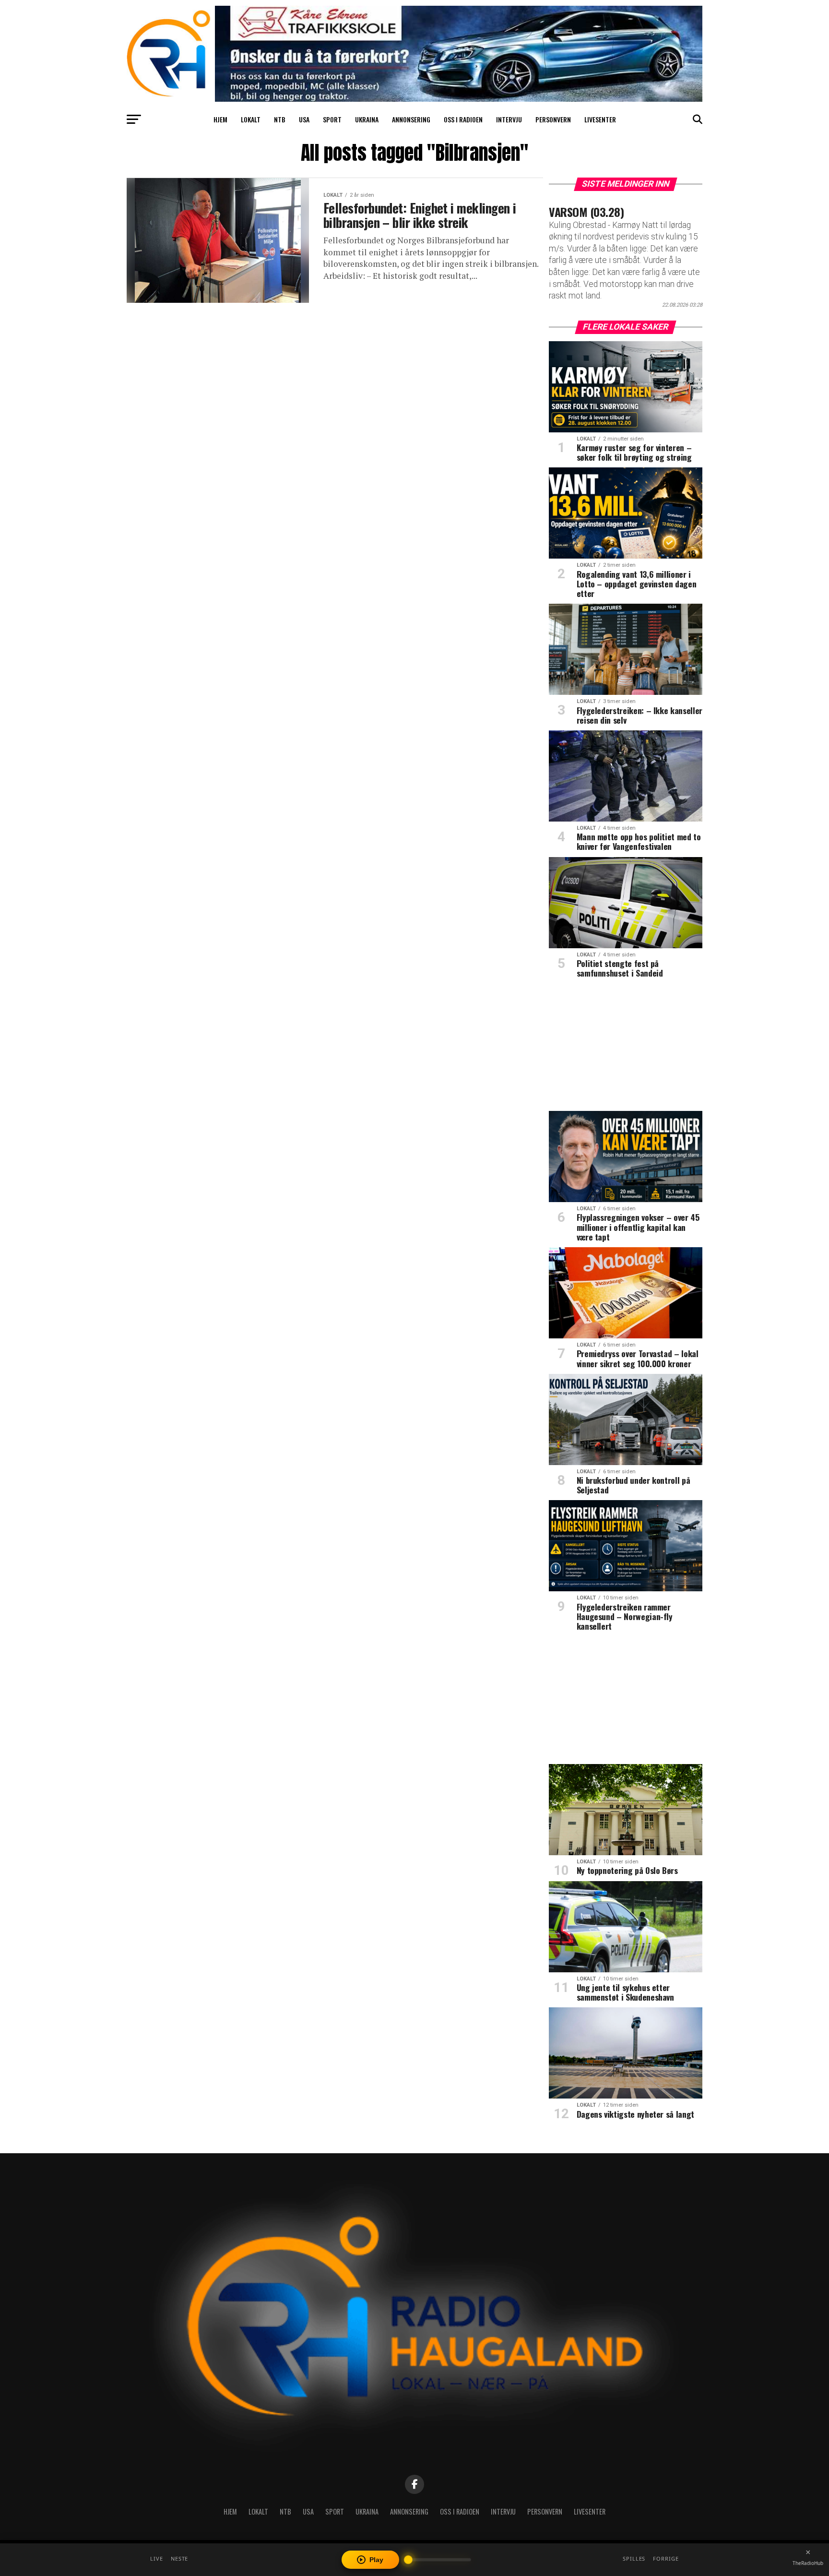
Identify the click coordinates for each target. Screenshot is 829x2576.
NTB (280, 119)
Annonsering (411, 119)
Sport (332, 119)
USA (304, 119)
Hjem (220, 119)
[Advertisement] (626, 1048)
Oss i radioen (463, 119)
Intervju (509, 119)
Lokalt (251, 119)
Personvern (553, 119)
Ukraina (367, 119)
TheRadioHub (808, 2563)
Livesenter (600, 119)
